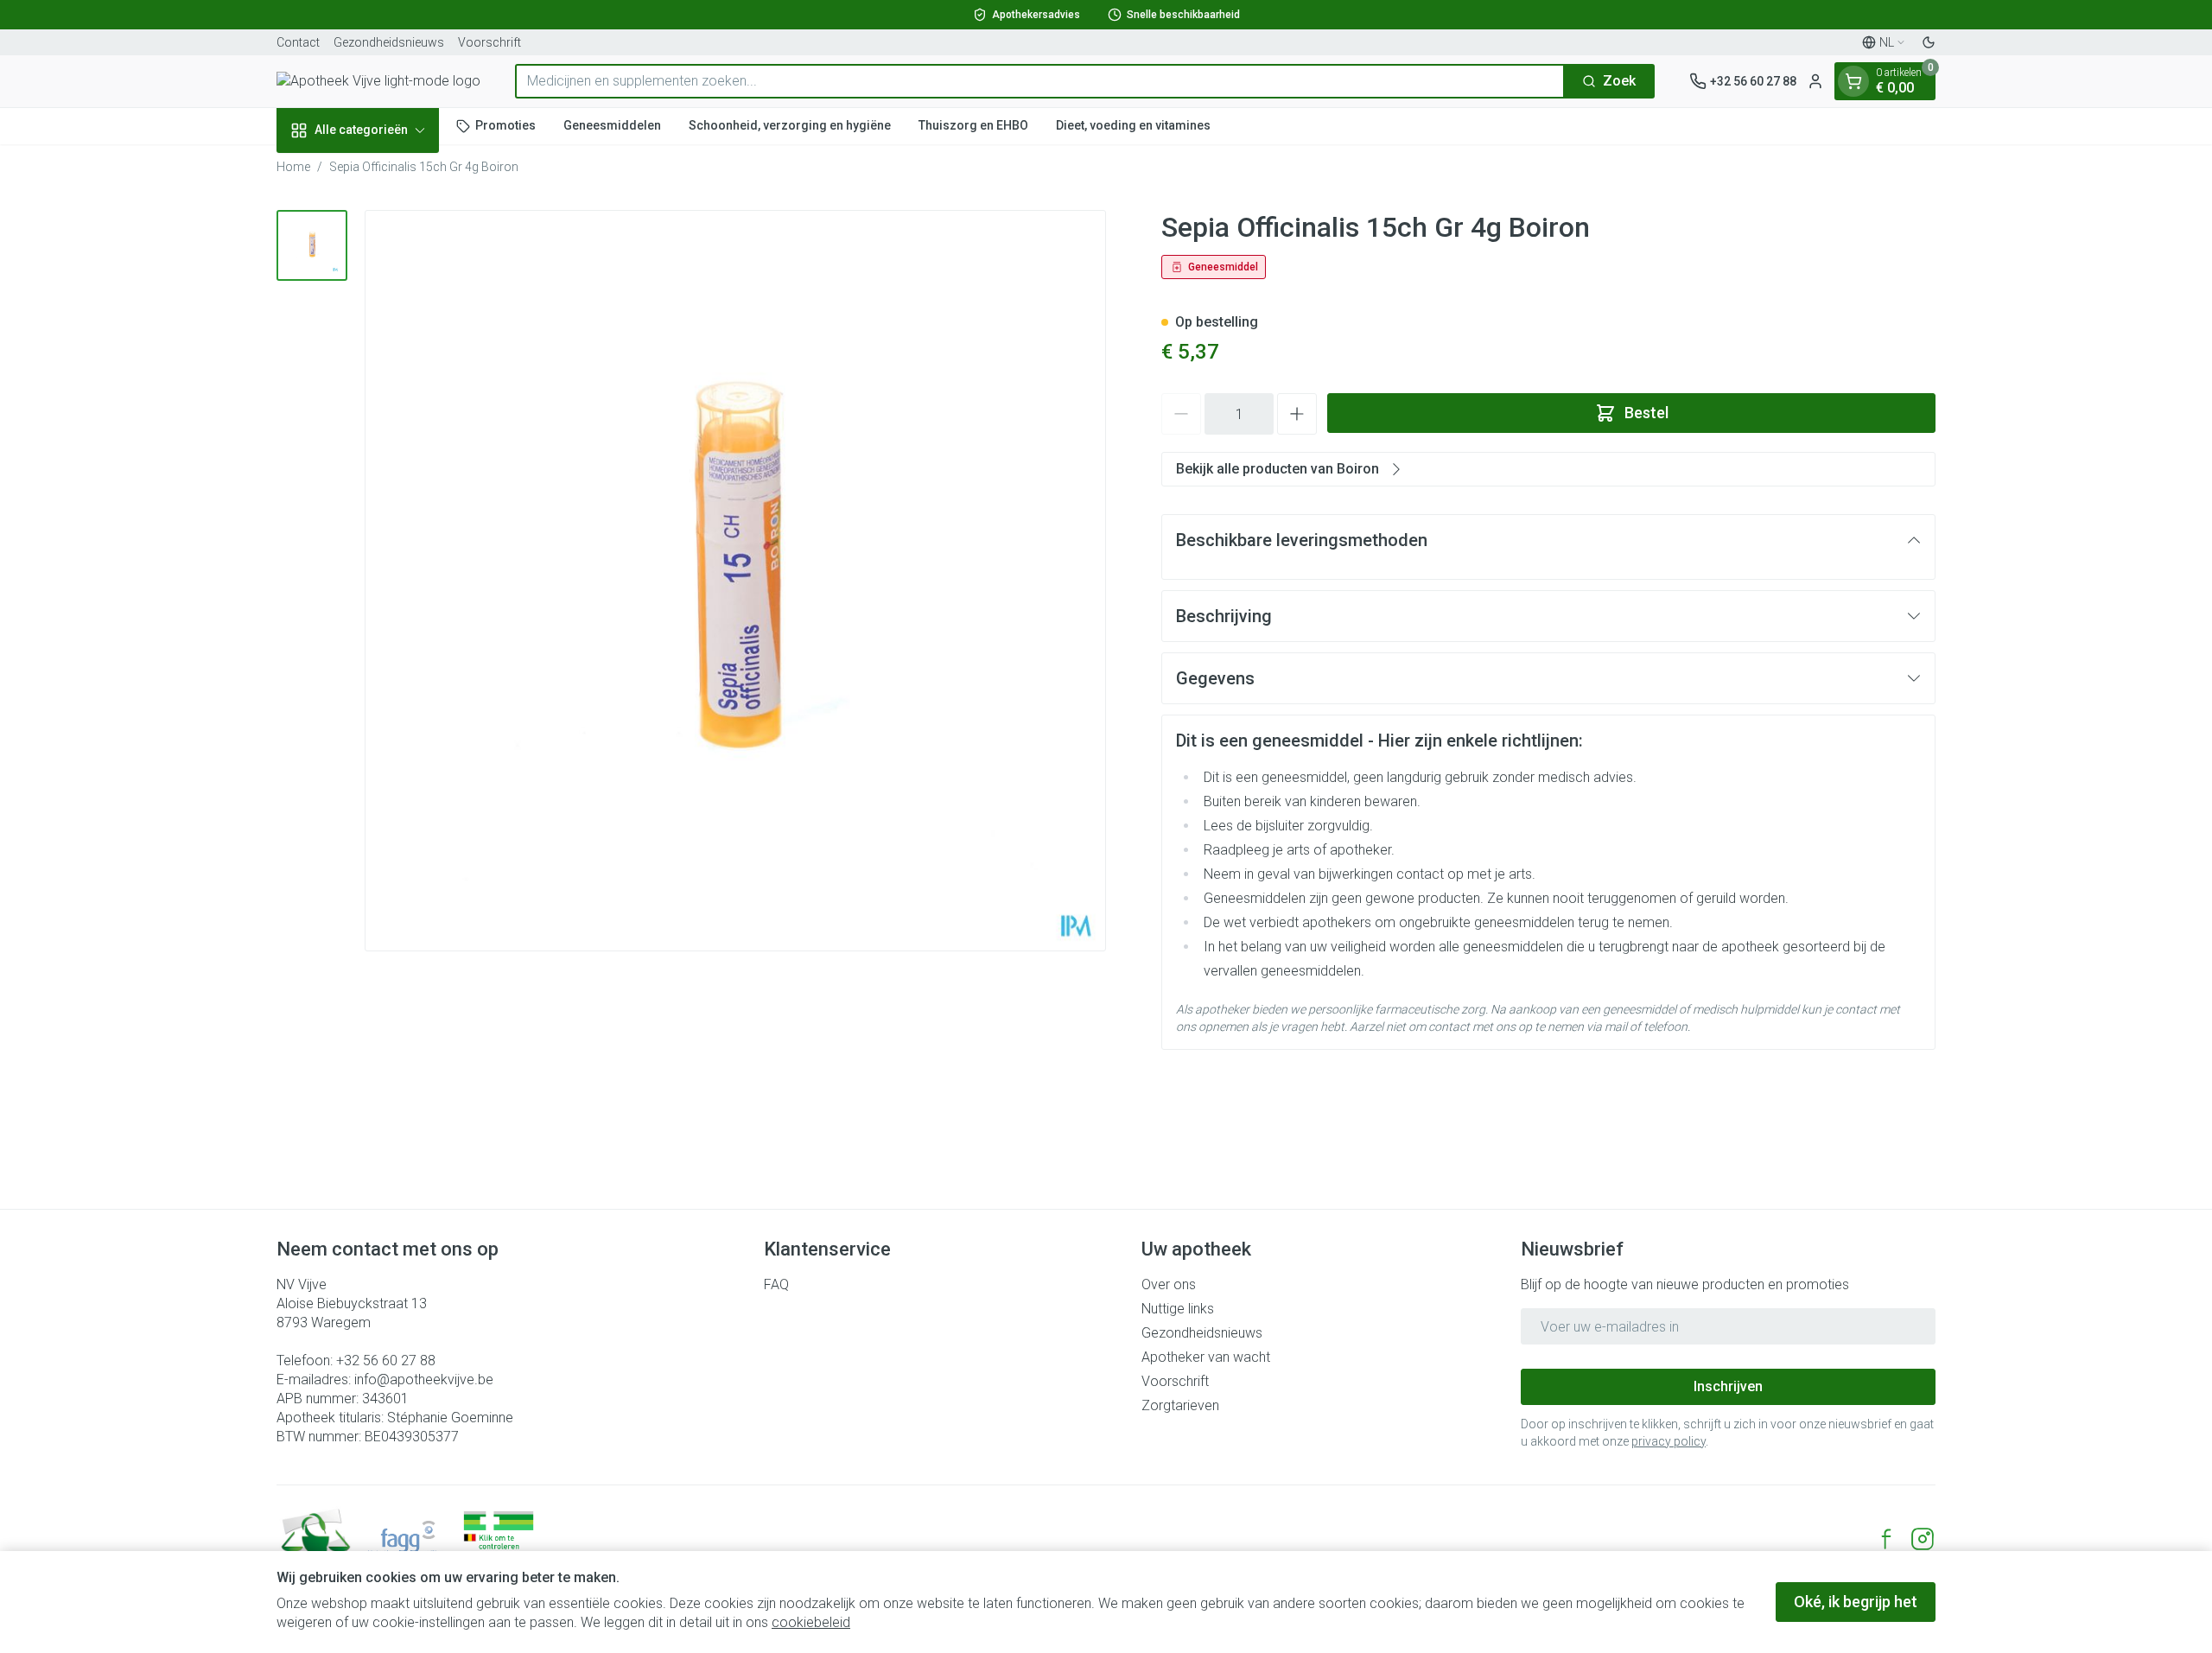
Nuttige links (1178, 1309)
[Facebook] (1886, 1539)
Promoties (505, 125)
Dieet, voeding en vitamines (1133, 125)
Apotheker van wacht (1206, 1357)
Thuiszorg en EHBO (973, 125)
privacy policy (1669, 1441)
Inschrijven (1728, 1386)
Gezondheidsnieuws (389, 42)
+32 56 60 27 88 (386, 1361)
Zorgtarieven (1180, 1405)
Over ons (1169, 1284)
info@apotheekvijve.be (424, 1380)
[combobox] (1040, 81)
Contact (298, 42)
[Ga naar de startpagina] (378, 81)
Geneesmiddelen (612, 125)
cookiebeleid (811, 1622)
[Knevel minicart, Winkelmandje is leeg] (1853, 81)
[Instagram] (1923, 1539)
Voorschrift (489, 42)
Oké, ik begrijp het (1856, 1602)
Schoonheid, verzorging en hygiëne (790, 125)
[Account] (1815, 81)
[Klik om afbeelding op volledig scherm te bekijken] (735, 581)
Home (293, 167)
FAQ (776, 1284)
